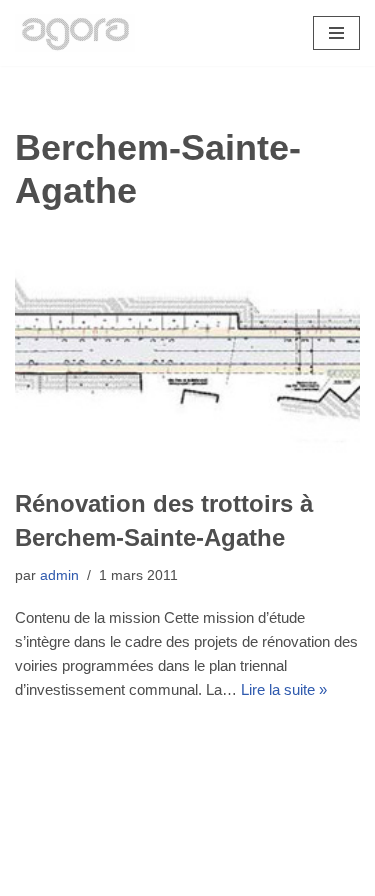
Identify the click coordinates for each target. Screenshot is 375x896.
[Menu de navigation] (336, 33)
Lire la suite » (284, 689)
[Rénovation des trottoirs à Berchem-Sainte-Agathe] (187, 355)
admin (59, 575)
